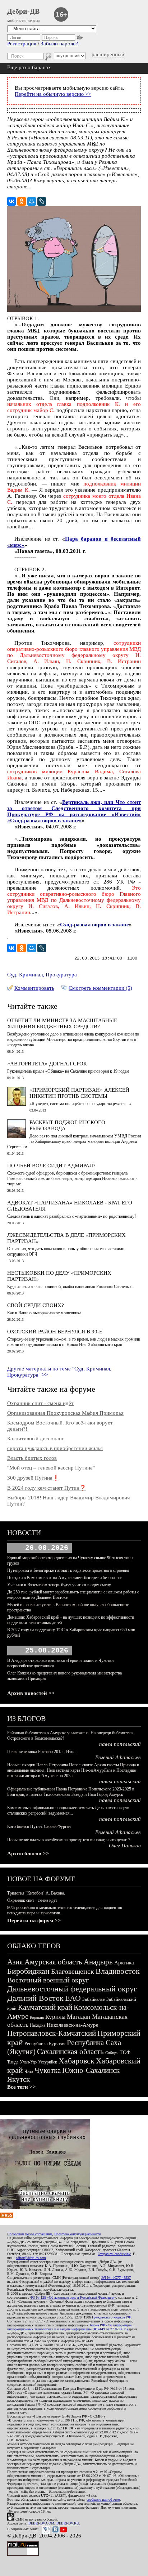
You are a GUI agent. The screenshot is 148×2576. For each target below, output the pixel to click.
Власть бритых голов (32, 1458)
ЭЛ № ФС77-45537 (116, 2278)
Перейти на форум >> (34, 1920)
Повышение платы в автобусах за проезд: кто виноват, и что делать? (69, 1840)
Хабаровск (77, 2061)
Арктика (124, 1963)
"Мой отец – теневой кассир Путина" (51, 1468)
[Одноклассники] (22, 201)
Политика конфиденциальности (77, 2234)
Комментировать (34, 988)
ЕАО (73, 1998)
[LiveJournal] (42, 201)
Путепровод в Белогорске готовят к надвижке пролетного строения (68, 1570)
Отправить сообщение (114, 2254)
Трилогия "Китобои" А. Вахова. (36, 1893)
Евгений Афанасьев (118, 1757)
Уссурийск (48, 2062)
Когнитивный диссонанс (36, 1439)
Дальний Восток (35, 1998)
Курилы (55, 2017)
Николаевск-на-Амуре (73, 2025)
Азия (15, 1962)
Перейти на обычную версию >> (53, 94)
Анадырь (98, 1962)
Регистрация (22, 44)
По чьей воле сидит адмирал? (51, 1166)
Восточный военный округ (48, 1980)
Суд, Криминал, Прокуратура (42, 975)
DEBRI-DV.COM (41, 2523)
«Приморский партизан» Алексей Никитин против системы (79, 1093)
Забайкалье (94, 1999)
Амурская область (53, 1962)
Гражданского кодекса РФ (111, 2317)
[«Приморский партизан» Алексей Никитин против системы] (17, 1104)
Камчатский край (45, 2007)
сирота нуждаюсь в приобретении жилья (55, 1448)
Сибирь (112, 2053)
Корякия (37, 2017)
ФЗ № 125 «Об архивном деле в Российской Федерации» (73, 2297)
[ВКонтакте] (11, 201)
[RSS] (6, 2216)
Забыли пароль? (59, 44)
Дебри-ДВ (23, 11)
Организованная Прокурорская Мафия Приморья (65, 1413)
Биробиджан (28, 1971)
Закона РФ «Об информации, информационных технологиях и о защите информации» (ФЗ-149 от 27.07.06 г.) (70, 2327)
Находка (38, 2025)
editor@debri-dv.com (31, 2258)
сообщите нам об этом (103, 2499)
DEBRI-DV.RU (68, 2523)
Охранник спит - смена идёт (40, 1403)
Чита (29, 2071)
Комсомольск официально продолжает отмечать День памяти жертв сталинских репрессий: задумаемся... (68, 1810)
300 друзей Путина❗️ (33, 1478)
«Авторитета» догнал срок (47, 1064)
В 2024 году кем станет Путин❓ (47, 1488)
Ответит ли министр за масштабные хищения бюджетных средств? (62, 1023)
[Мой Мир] (32, 201)
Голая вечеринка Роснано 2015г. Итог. (41, 1752)
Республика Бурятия (45, 2043)
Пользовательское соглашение (30, 2234)
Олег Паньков (125, 1846)
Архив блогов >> (28, 1853)
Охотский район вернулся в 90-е (55, 1332)
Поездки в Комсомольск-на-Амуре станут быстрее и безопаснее (65, 1578)
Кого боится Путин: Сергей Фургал (39, 1826)
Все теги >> (22, 2087)
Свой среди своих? (36, 1305)
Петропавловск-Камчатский (52, 2033)
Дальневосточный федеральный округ (72, 1989)
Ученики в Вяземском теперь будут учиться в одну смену (59, 1585)
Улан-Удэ (28, 2062)
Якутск (18, 2079)
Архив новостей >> (31, 1693)
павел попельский (120, 1744)
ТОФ (125, 2052)
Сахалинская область (70, 2052)
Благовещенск (73, 1971)
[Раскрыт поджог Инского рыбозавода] (17, 1136)
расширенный (108, 54)
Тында (13, 2062)
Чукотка (48, 2070)
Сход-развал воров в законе (94, 925)
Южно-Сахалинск (91, 2070)
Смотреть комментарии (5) (100, 988)
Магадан (79, 2017)
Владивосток (118, 1971)
